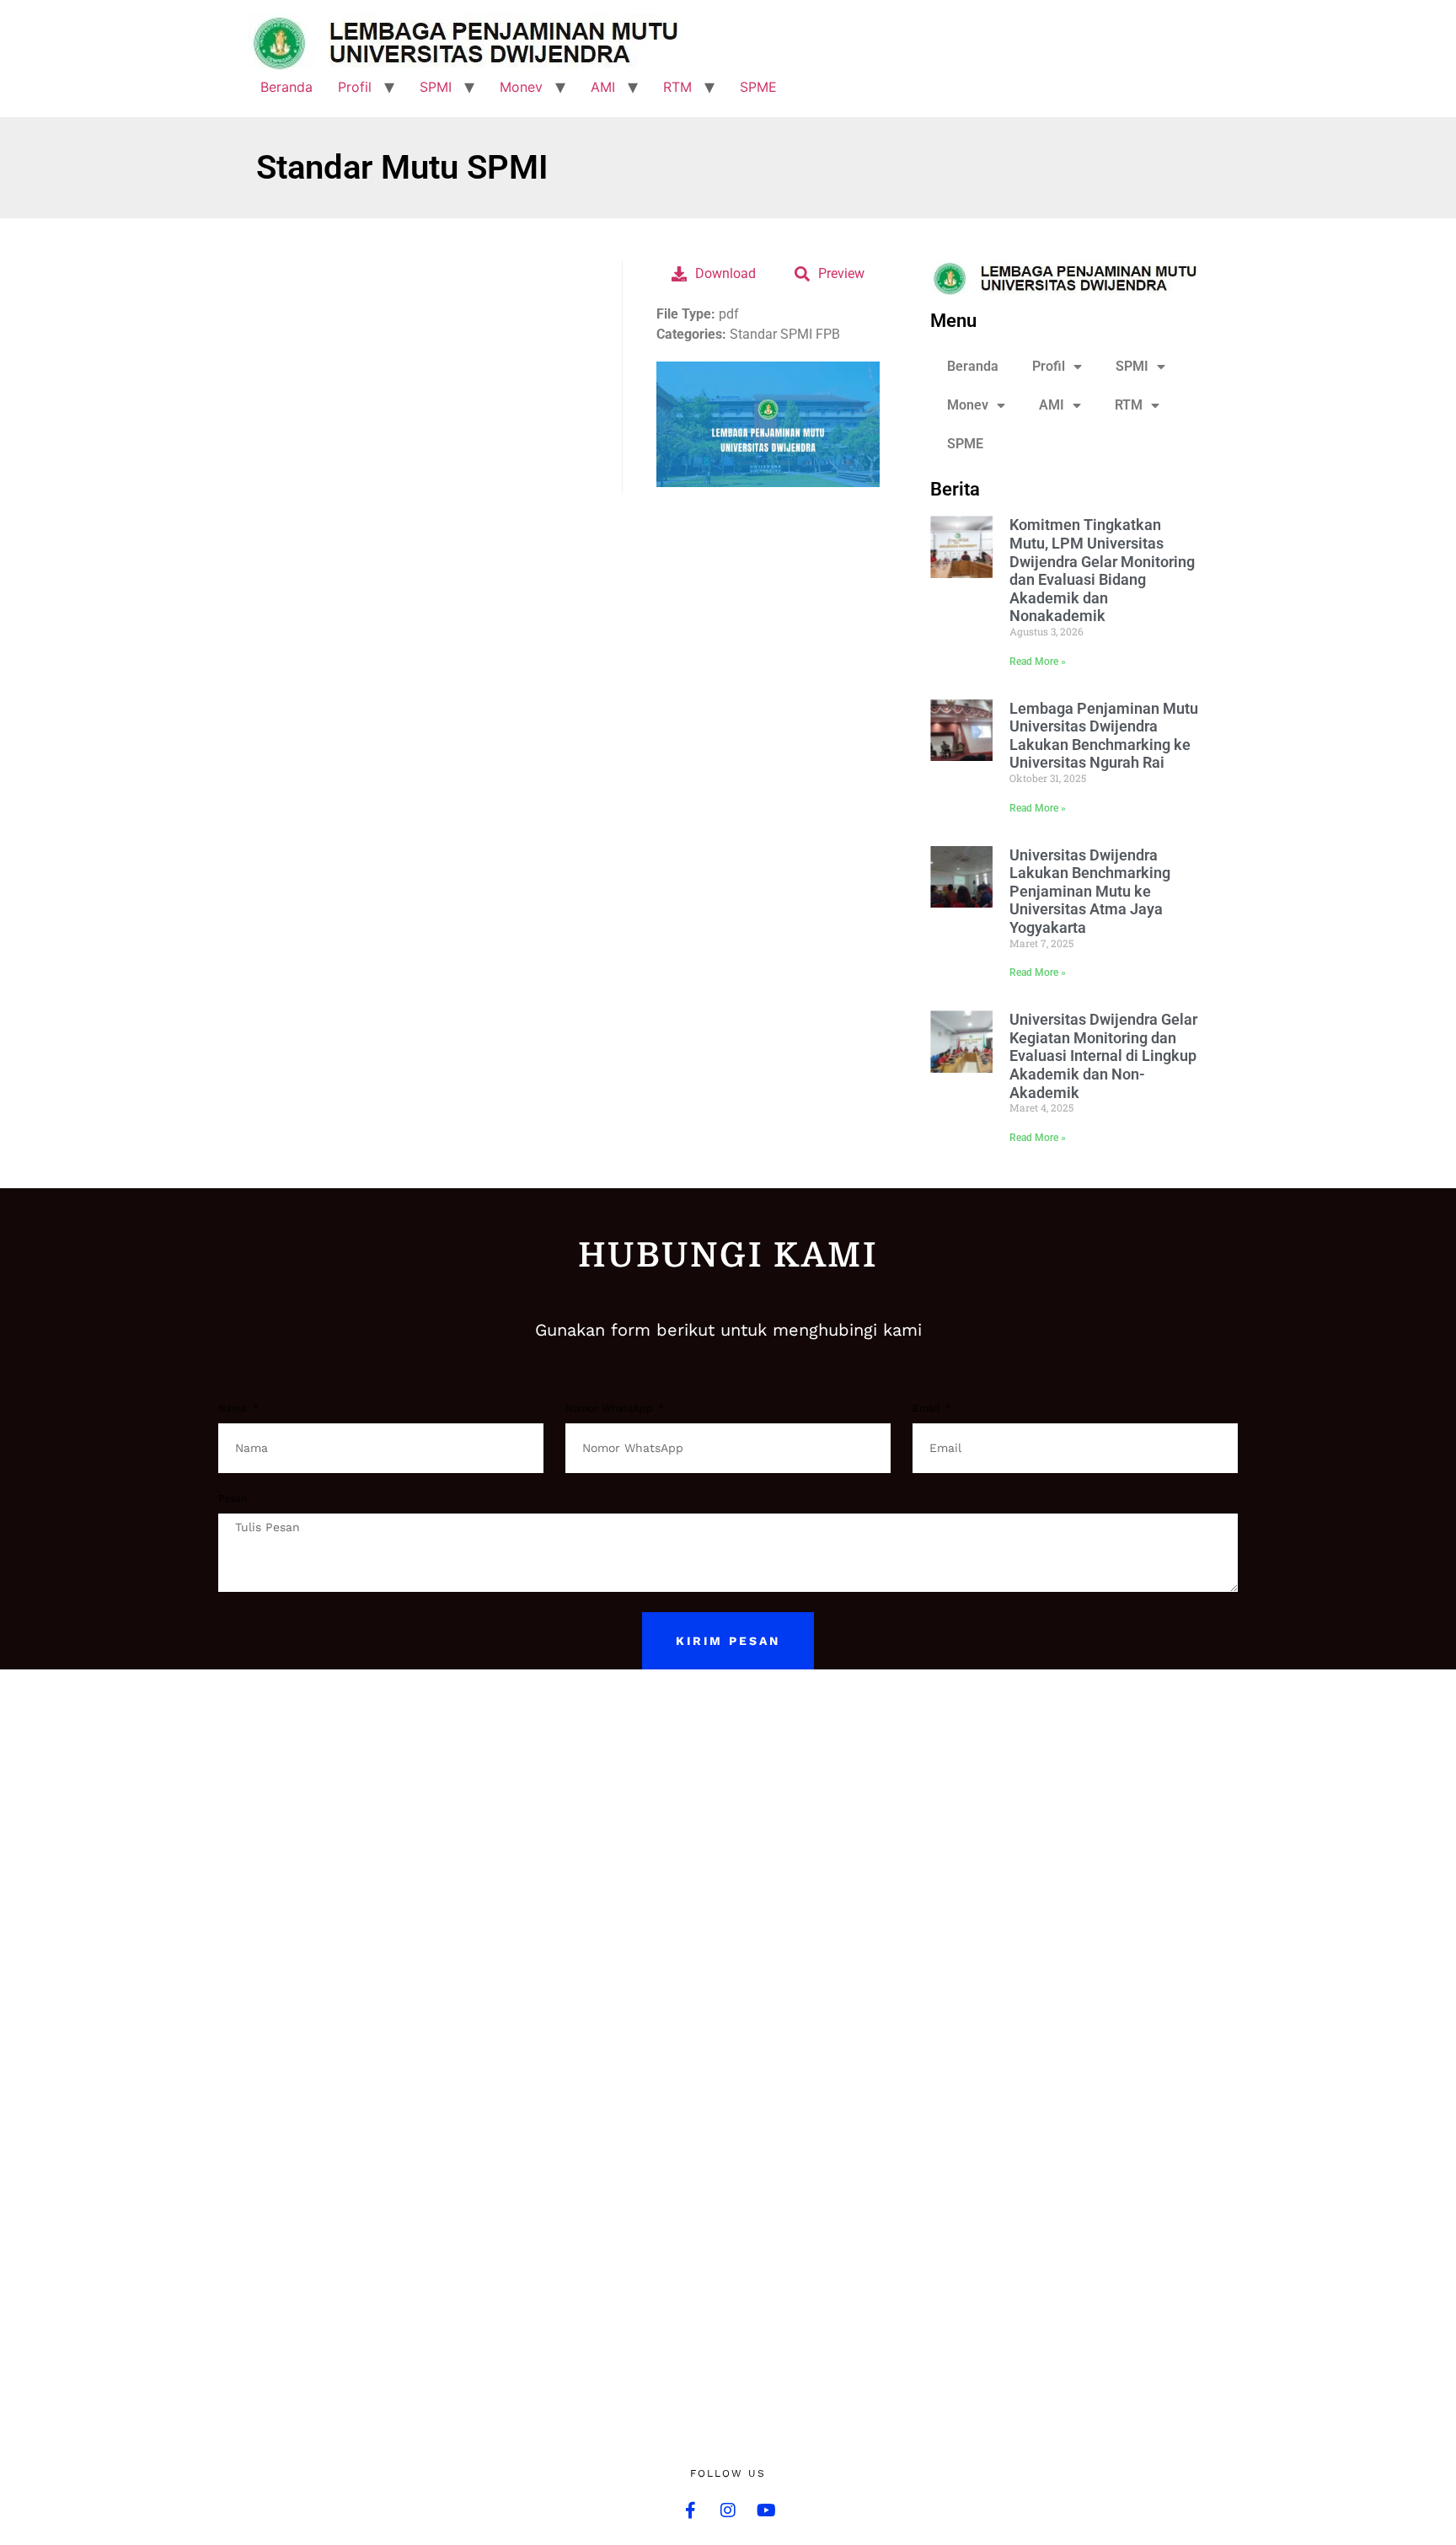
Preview (841, 273)
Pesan (233, 1499)
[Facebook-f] (690, 2510)
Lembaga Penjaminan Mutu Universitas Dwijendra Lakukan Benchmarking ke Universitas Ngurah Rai (1104, 736)
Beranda (286, 87)
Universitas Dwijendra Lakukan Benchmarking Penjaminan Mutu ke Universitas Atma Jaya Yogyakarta (1090, 891)
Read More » (1038, 662)
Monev (521, 87)
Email (928, 1409)
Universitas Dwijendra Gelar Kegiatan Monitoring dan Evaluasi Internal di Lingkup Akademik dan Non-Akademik (1103, 1056)
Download (725, 273)
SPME (758, 87)
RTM (677, 87)
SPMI (436, 87)
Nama (234, 1409)
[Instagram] (728, 2510)
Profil (355, 87)
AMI (603, 87)
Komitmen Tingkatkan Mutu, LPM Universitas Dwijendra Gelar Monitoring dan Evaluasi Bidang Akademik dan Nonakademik (1102, 570)
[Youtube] (766, 2510)
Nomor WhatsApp (611, 1409)
